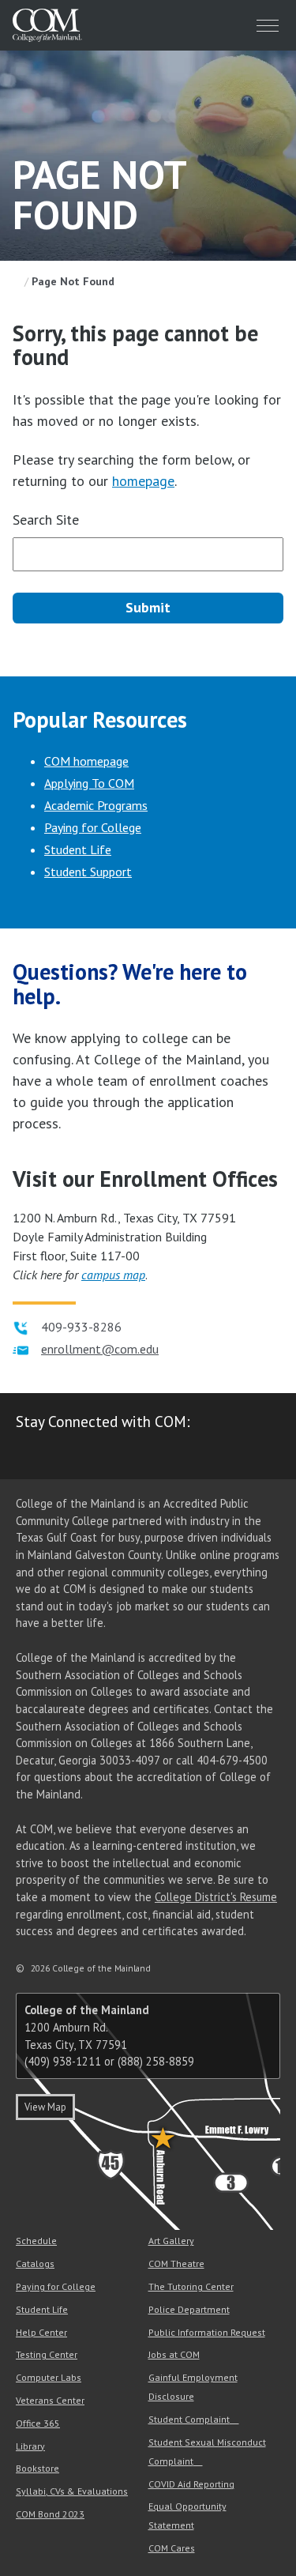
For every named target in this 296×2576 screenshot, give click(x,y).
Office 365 (38, 2423)
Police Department (189, 2309)
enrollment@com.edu (100, 1349)
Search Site (46, 520)
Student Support (88, 872)
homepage (143, 481)
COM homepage (86, 761)
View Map (45, 2107)
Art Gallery (171, 2241)
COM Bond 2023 (50, 2514)
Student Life (78, 849)
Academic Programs (96, 805)
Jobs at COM (174, 2354)
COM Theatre (176, 2263)
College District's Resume (216, 1897)
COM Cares (172, 2548)
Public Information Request (207, 2332)
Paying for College (93, 827)
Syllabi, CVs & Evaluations (72, 2491)
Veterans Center (50, 2400)
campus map (113, 1275)
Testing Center (47, 2354)
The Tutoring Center (191, 2286)
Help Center (41, 2332)
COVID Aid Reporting (191, 2484)
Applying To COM (89, 783)
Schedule (36, 2241)
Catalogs (35, 2263)
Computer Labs (49, 2377)
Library (30, 2446)
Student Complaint (189, 2419)
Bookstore (37, 2468)
